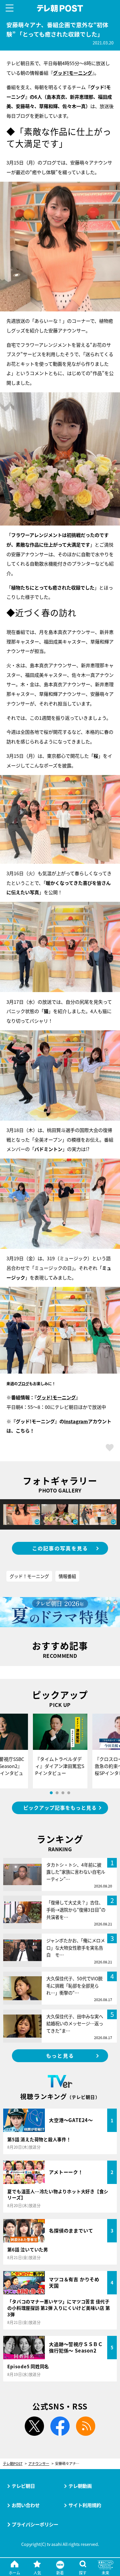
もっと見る (60, 2056)
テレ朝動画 (80, 2486)
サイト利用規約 (85, 2505)
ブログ (23, 1383)
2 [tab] (57, 1793)
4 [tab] (69, 1793)
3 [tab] (63, 1793)
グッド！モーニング (29, 1576)
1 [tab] (51, 1793)
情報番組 (67, 1576)
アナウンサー (39, 2464)
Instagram (76, 1421)
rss (86, 2426)
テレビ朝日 (23, 2486)
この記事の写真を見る (60, 1548)
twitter (34, 2426)
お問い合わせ (26, 2505)
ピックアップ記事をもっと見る (60, 1808)
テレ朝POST (60, 8)
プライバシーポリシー (35, 2524)
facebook (60, 2426)
